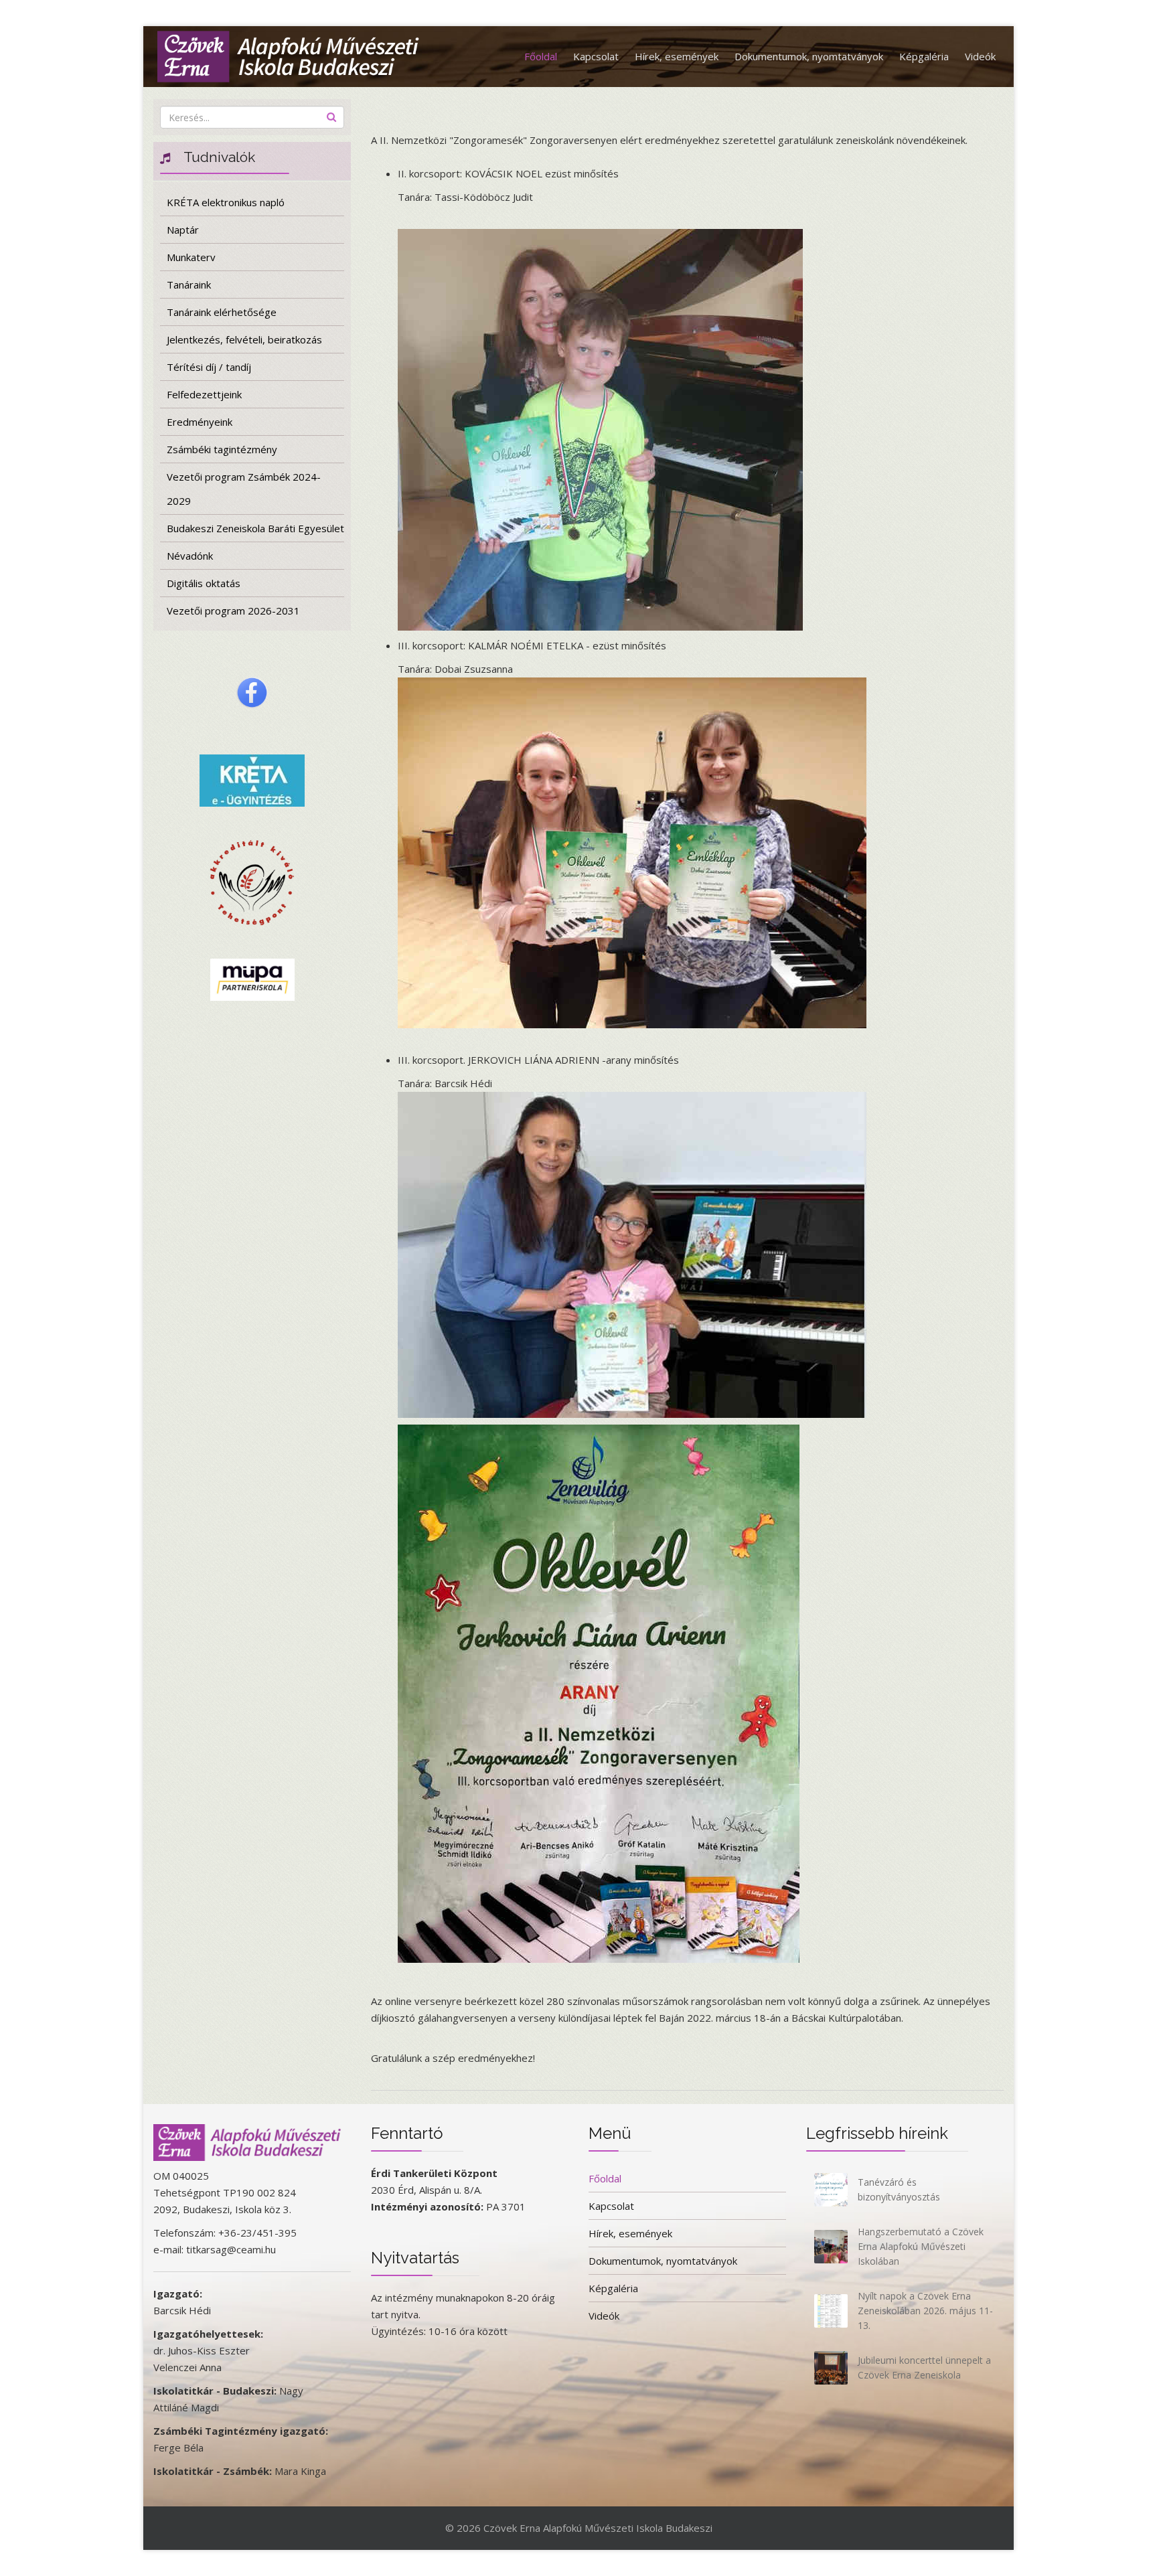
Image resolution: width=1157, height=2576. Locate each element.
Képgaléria (924, 56)
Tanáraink (189, 285)
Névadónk (190, 556)
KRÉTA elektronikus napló (226, 202)
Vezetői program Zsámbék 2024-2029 (244, 489)
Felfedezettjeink (204, 394)
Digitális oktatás (204, 583)
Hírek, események (677, 56)
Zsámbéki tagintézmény (222, 449)
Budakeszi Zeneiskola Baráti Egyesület (255, 528)
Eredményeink (200, 422)
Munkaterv (191, 257)
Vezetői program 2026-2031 (233, 611)
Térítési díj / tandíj (209, 367)
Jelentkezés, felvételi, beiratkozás (244, 339)
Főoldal (541, 56)
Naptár (183, 230)
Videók (980, 56)
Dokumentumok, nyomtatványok (809, 56)
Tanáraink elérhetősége (222, 312)
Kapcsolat (596, 56)
